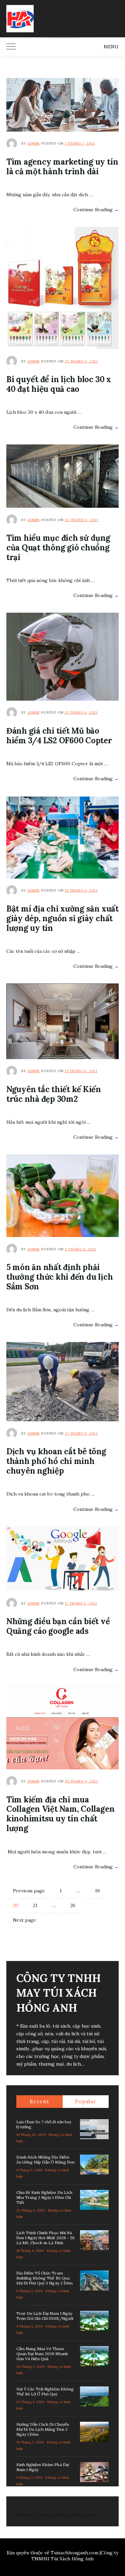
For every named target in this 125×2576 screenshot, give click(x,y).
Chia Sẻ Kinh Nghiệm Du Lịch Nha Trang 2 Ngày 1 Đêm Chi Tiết (44, 2197)
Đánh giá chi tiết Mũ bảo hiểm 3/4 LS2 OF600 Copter (59, 736)
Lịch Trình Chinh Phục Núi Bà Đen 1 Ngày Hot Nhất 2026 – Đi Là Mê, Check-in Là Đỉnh (45, 2238)
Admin (33, 143)
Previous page (29, 1891)
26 (75, 1905)
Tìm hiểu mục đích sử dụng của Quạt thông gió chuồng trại (58, 548)
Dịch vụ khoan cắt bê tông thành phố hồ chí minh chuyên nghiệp (56, 1461)
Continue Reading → (96, 210)
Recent (39, 2101)
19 (100, 1891)
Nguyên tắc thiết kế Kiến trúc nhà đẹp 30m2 (54, 1094)
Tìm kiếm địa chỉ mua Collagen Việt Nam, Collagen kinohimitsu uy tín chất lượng (60, 1814)
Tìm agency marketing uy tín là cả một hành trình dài (62, 167)
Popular (85, 2101)
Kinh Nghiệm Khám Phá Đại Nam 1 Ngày (43, 2467)
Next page (24, 1920)
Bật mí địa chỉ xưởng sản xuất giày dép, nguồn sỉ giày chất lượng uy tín (62, 918)
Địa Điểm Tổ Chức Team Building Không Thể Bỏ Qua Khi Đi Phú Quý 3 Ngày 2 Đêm (44, 2278)
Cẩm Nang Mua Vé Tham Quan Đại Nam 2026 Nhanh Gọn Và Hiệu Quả (42, 2354)
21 (38, 1905)
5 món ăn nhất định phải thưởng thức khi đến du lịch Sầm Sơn (60, 1277)
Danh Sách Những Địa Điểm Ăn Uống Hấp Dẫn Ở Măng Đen (45, 2160)
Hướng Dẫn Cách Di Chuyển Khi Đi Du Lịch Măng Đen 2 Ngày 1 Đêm (43, 2429)
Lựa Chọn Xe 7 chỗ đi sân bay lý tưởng (44, 2124)
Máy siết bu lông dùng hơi (45, 2515)
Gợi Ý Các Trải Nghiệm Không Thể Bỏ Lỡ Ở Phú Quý (45, 2391)
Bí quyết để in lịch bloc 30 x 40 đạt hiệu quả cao (59, 384)
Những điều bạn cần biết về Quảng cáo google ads (58, 1626)
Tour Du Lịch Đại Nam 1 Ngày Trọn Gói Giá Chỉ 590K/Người (45, 2316)
